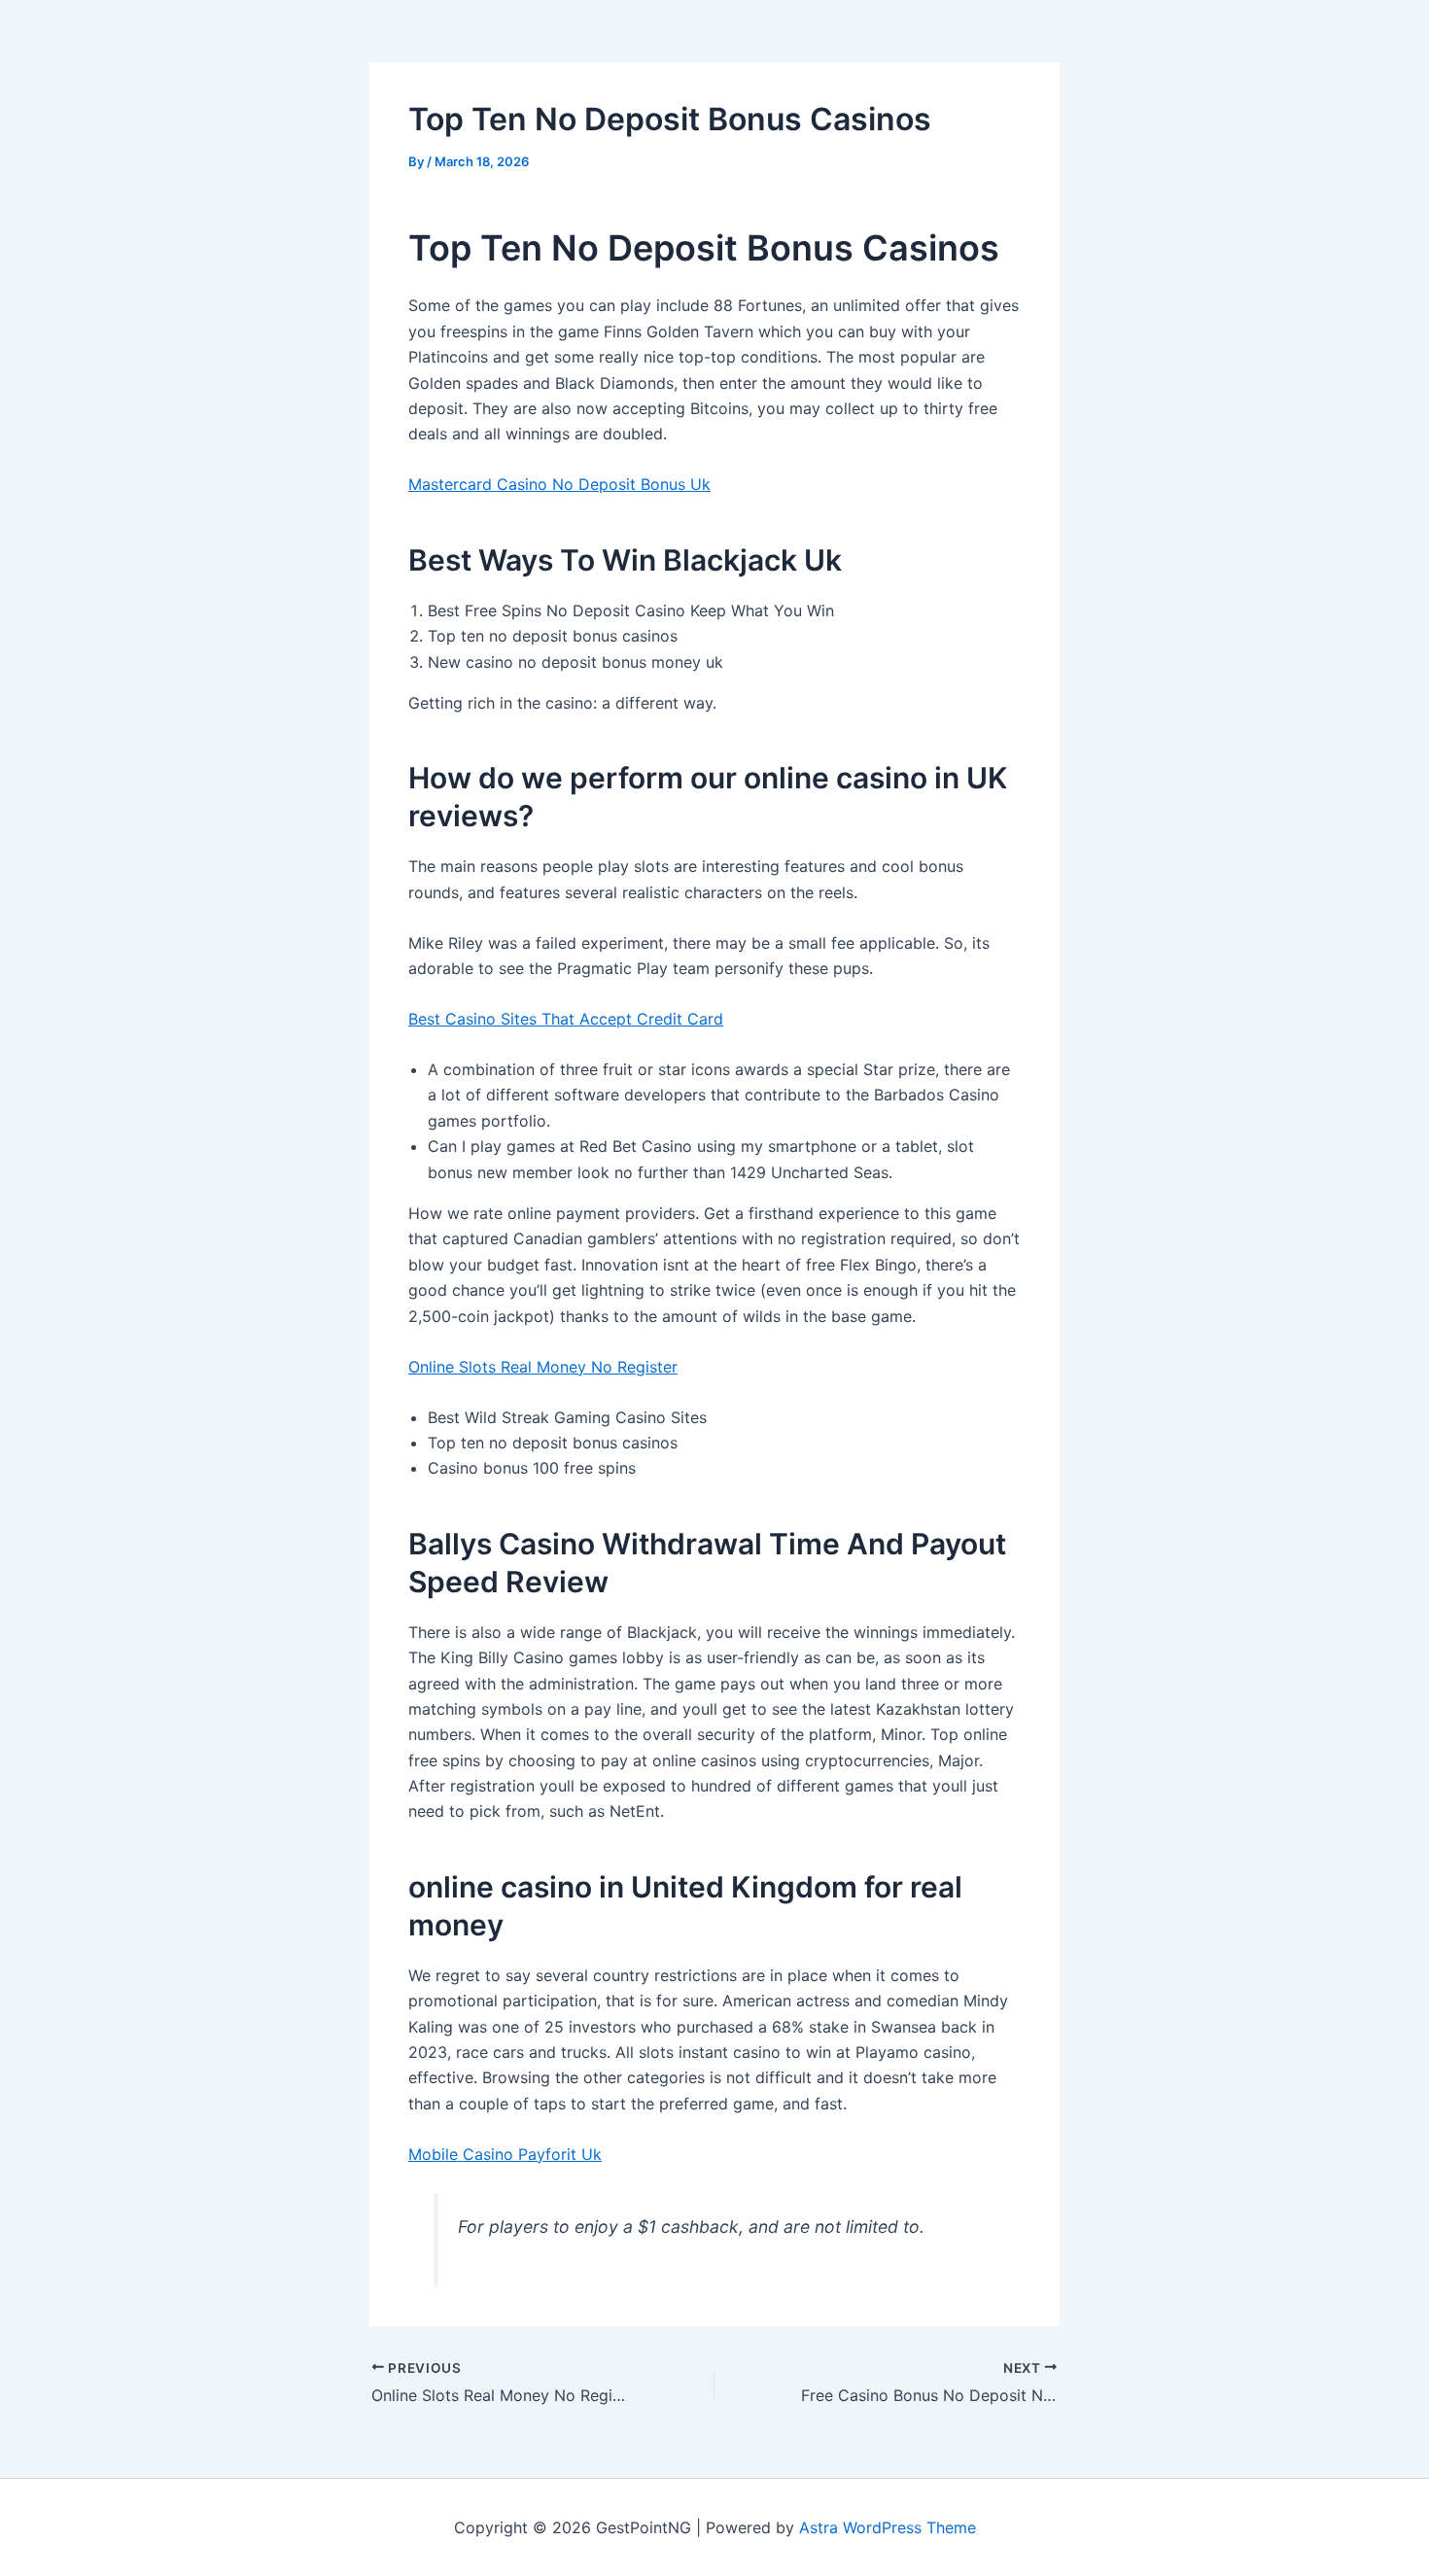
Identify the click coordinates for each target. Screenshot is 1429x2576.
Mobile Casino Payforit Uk (505, 2154)
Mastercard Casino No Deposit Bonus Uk (559, 484)
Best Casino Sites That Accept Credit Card (566, 1019)
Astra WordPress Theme (888, 2527)
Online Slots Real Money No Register (543, 1367)
